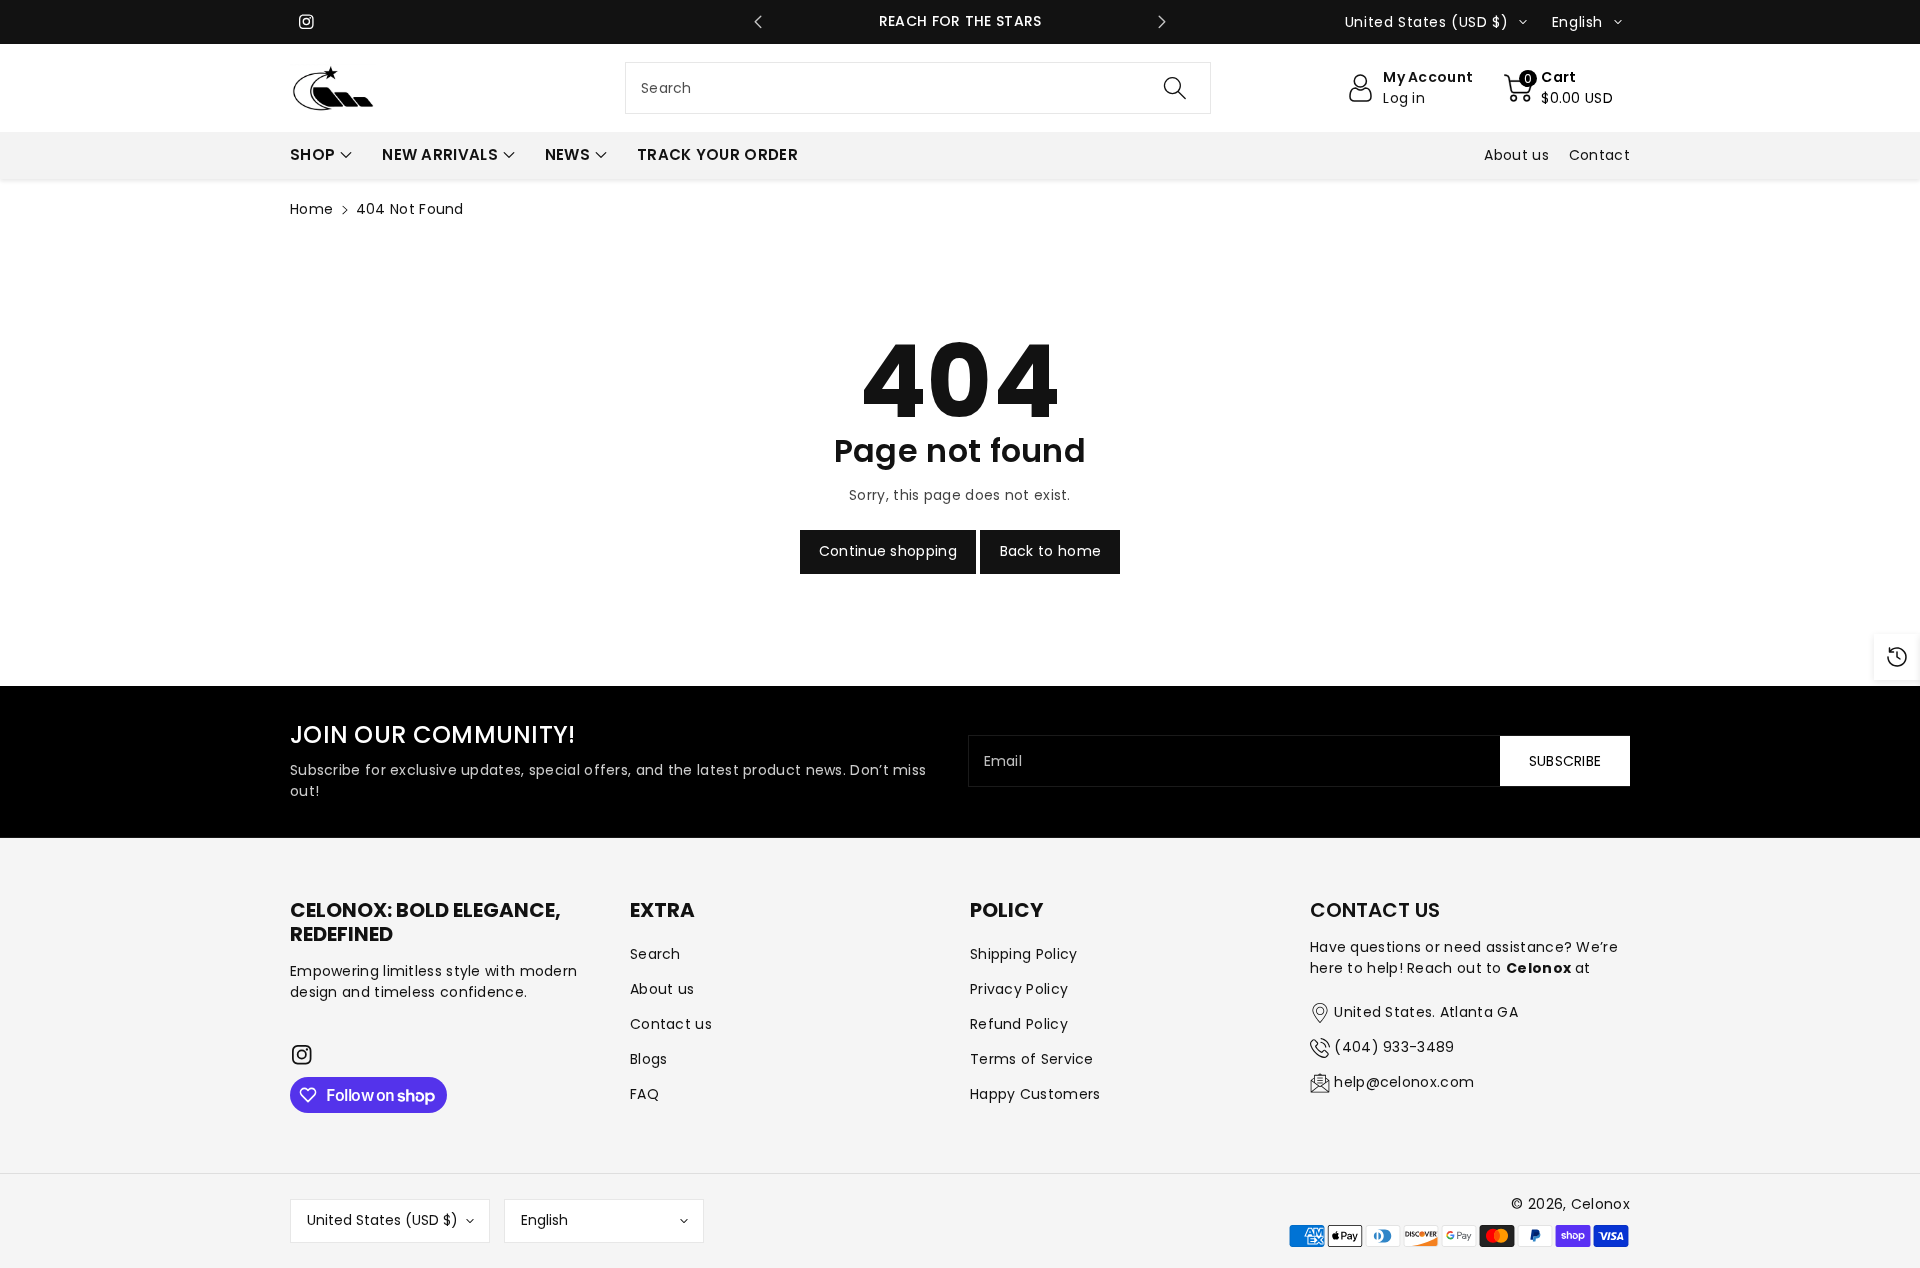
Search (655, 954)
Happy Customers (1035, 1094)
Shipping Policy (1024, 954)
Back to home (1051, 551)
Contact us (671, 1024)
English (544, 1220)
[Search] (1175, 88)
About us (662, 989)
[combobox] (918, 88)
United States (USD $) (382, 1220)
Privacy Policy (1019, 989)
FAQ (644, 1094)
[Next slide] (1163, 22)
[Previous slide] (758, 22)
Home (311, 209)
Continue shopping (888, 551)
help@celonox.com (1404, 1082)
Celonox (1600, 1204)
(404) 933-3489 (1394, 1047)
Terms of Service (1032, 1059)
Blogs (649, 1059)
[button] (1558, 88)
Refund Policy (1019, 1024)
